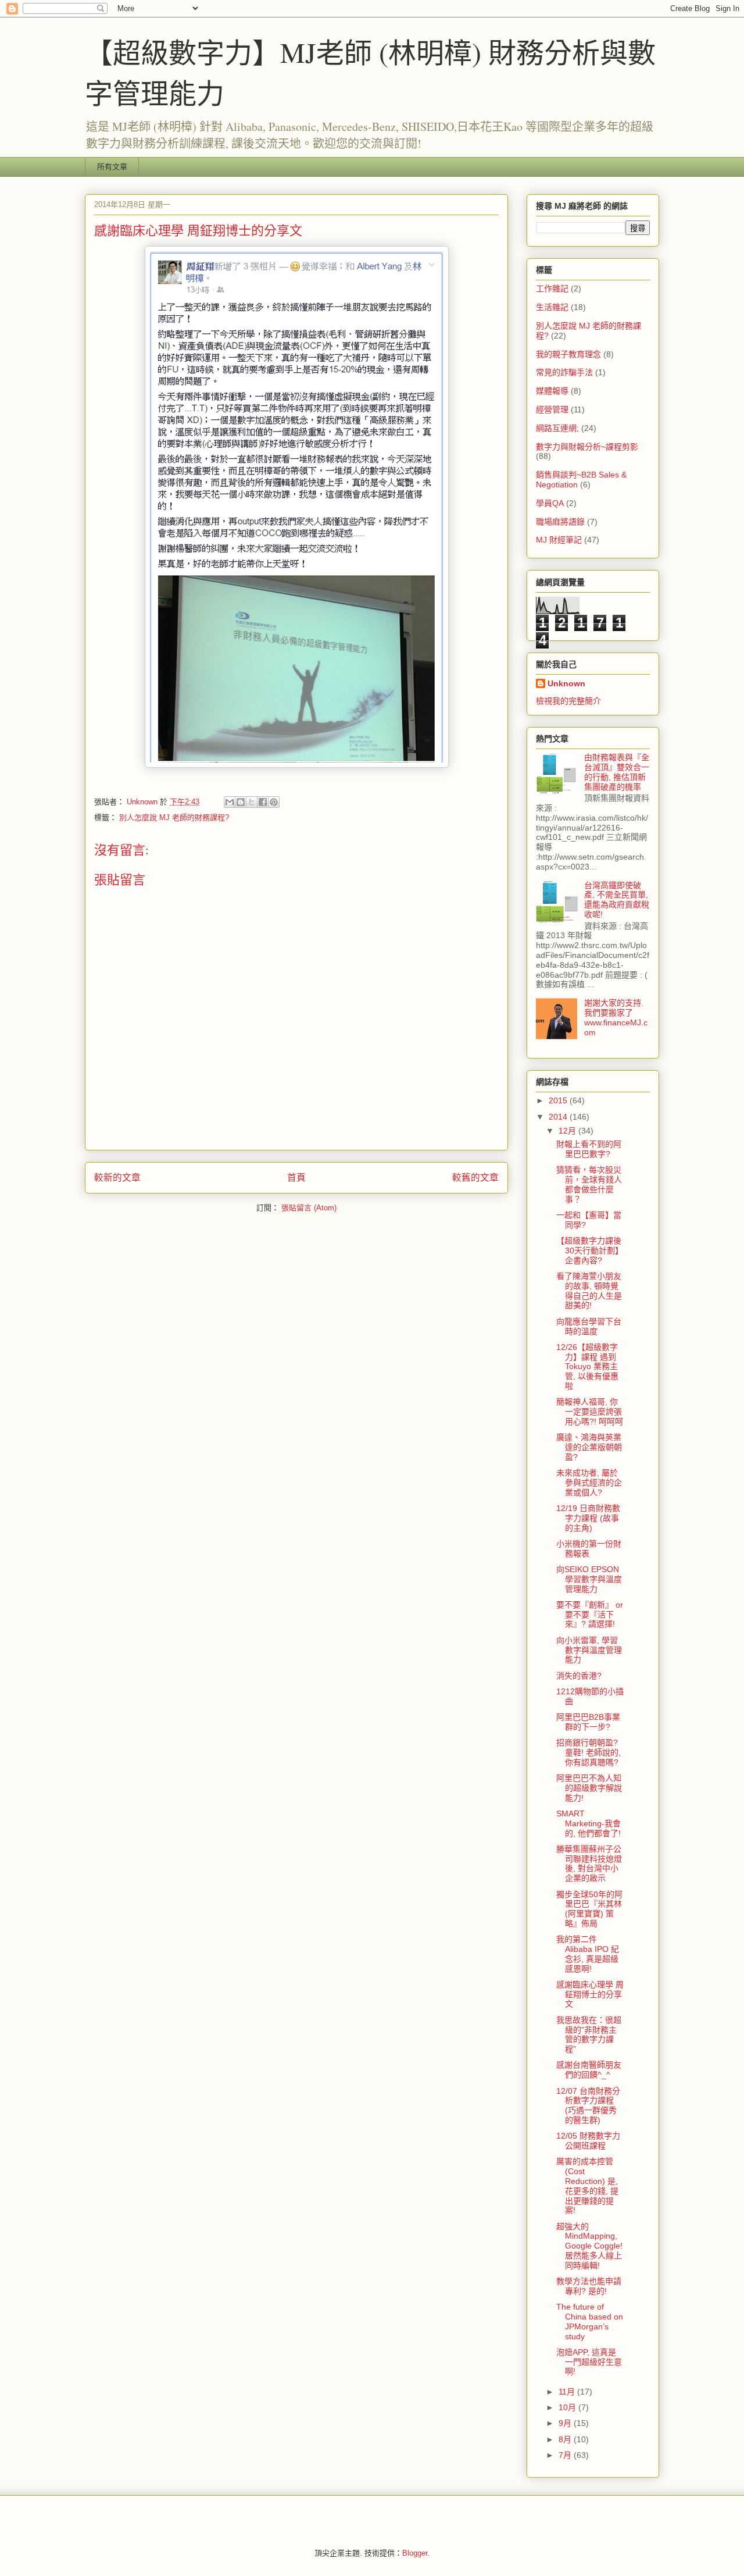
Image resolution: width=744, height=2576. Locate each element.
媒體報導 (552, 391)
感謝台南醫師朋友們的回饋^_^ (589, 2070)
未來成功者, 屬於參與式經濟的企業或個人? (589, 1483)
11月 (568, 2392)
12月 (568, 1131)
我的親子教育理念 (568, 354)
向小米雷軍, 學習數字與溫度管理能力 (589, 1650)
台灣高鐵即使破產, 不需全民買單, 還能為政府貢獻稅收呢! (617, 900)
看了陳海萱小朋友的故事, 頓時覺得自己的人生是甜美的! (589, 1291)
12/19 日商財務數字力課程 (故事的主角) (588, 1518)
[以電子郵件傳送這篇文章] (230, 802)
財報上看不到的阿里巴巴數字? (589, 1149)
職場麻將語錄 (560, 522)
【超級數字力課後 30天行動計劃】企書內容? (590, 1250)
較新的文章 (117, 1177)
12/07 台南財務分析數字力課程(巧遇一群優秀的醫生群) (588, 2105)
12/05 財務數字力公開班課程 (588, 2141)
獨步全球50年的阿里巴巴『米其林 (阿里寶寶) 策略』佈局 (589, 1909)
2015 (559, 1100)
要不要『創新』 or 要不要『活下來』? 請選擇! (590, 1615)
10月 (568, 2407)
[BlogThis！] (241, 802)
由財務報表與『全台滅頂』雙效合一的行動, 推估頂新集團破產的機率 (617, 772)
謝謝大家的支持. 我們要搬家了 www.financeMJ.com (616, 1017)
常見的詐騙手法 (564, 372)
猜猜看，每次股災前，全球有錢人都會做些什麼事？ (589, 1184)
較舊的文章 (475, 1177)
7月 (566, 2455)
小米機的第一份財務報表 (589, 1549)
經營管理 (552, 409)
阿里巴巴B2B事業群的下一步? (588, 1722)
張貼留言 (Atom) (309, 1208)
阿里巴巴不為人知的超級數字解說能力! (589, 1788)
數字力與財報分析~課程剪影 (587, 447)
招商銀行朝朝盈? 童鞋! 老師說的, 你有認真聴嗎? (589, 1752)
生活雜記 (552, 307)
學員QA (550, 503)
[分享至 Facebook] (263, 802)
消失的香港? (579, 1676)
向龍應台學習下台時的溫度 (589, 1326)
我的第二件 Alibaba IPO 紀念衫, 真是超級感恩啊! (588, 1954)
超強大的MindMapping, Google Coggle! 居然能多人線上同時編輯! (589, 2246)
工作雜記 (552, 288)
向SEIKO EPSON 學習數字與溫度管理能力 (589, 1579)
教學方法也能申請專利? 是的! (589, 2286)
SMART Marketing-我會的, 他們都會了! (589, 1823)
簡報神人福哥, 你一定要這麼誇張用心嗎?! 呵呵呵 (590, 1412)
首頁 (296, 1177)
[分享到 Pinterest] (274, 802)
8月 (566, 2439)
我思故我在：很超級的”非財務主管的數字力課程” (589, 2035)
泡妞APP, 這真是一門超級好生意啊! (589, 2362)
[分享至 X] (252, 802)
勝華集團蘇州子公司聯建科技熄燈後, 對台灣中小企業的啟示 (589, 1864)
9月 (566, 2423)
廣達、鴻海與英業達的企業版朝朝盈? (589, 1447)
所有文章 (112, 167)
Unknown (566, 683)
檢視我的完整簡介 (568, 701)
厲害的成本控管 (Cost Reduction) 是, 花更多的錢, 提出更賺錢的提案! (587, 2186)
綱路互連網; (557, 428)
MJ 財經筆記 (559, 540)
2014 (559, 1117)
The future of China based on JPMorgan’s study (590, 2321)
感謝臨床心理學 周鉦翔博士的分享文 (590, 1994)
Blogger (415, 2553)
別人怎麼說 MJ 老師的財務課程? (174, 817)
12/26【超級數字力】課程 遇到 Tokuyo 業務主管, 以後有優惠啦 (587, 1367)
